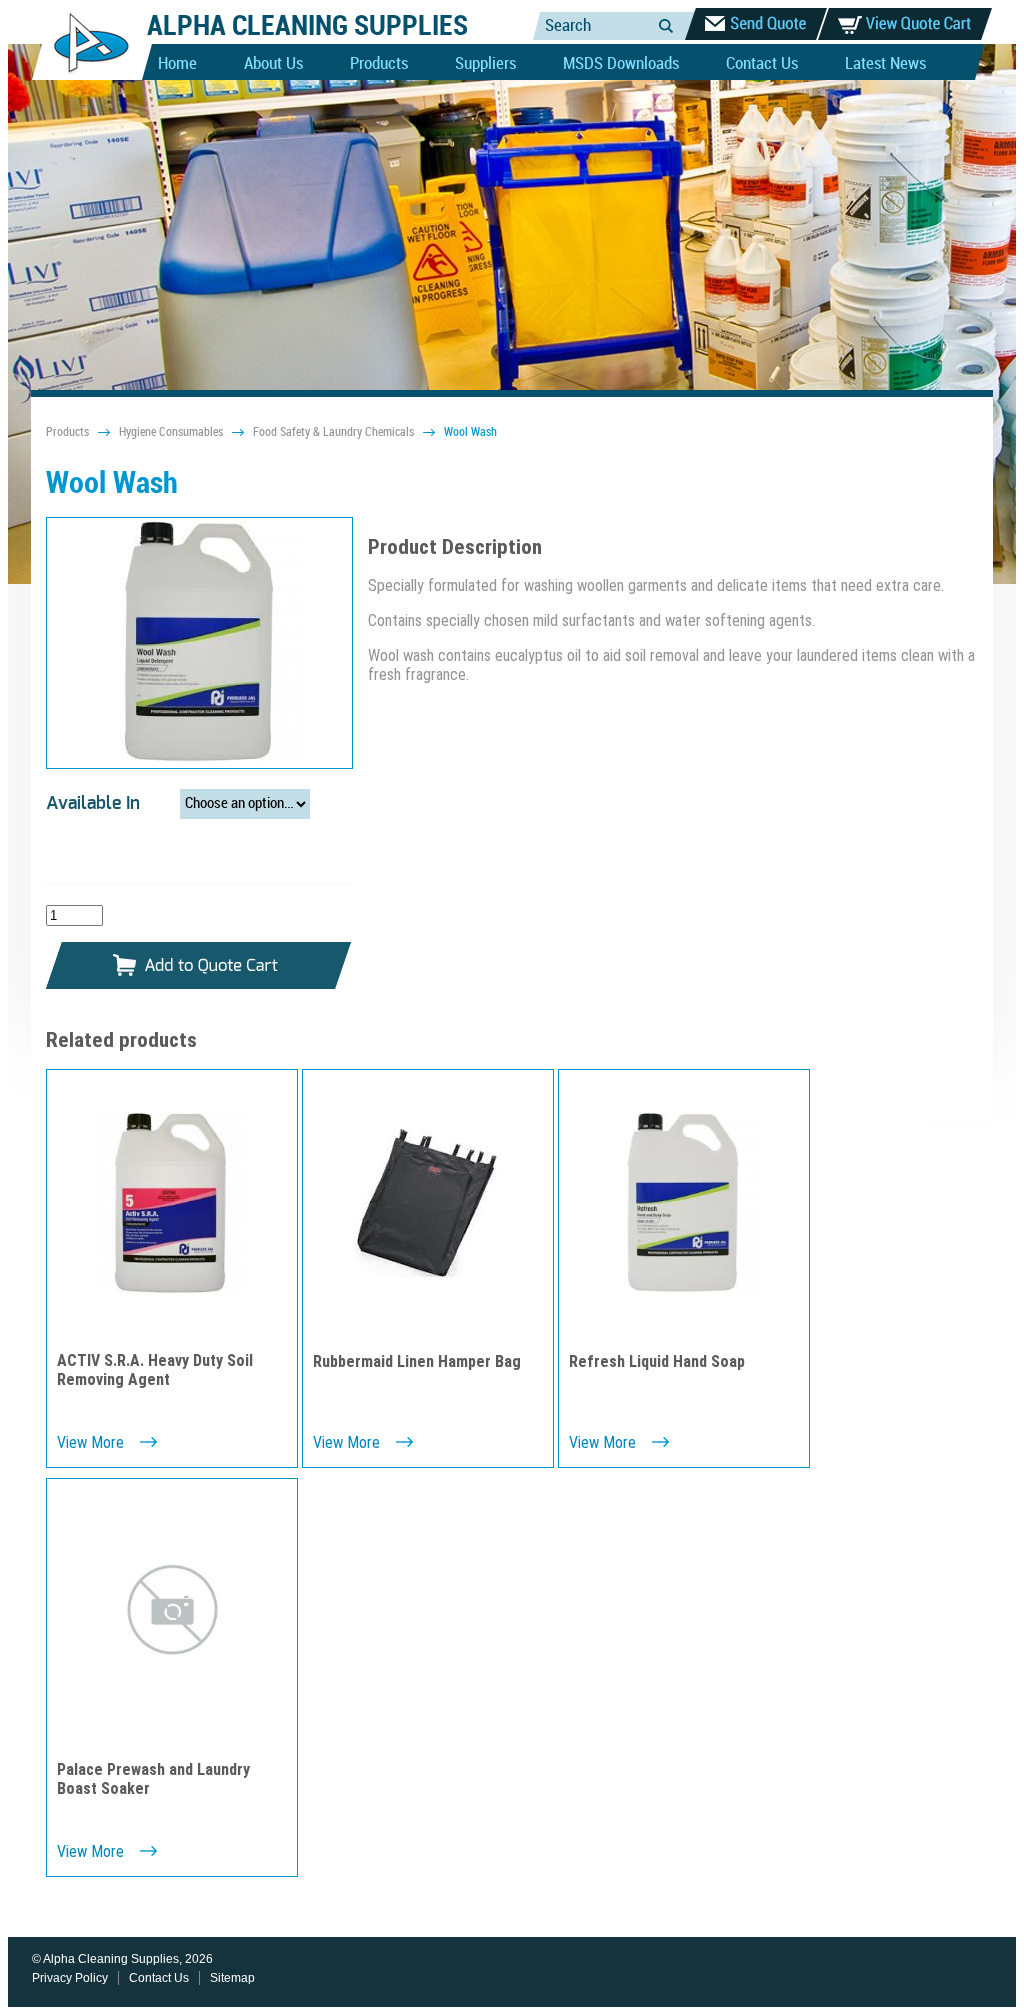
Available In (93, 804)
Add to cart (199, 966)
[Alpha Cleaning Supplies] (83, 76)
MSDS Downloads (621, 64)
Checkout (756, 24)
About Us (273, 64)
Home (177, 64)
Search (666, 25)
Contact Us (762, 64)
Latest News (885, 64)
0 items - (905, 24)
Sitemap (232, 1978)
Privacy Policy (70, 1978)
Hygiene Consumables (171, 432)
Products (379, 64)
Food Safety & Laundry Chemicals (333, 432)
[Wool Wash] (199, 643)
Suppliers (485, 64)
